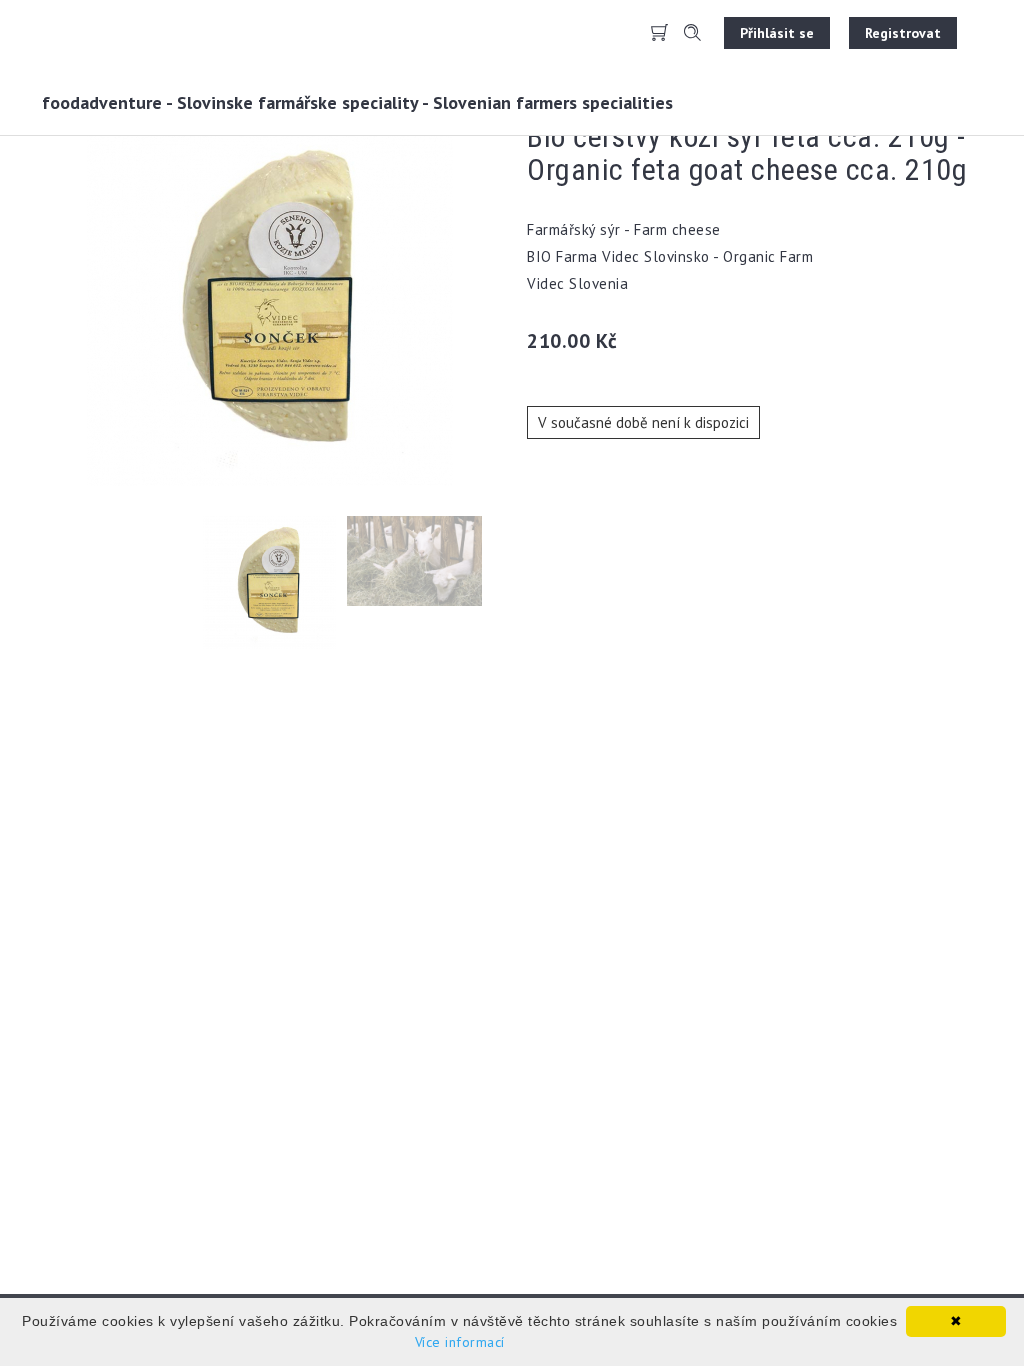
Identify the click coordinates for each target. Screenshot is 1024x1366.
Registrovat (903, 33)
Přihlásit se (777, 33)
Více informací (460, 1342)
